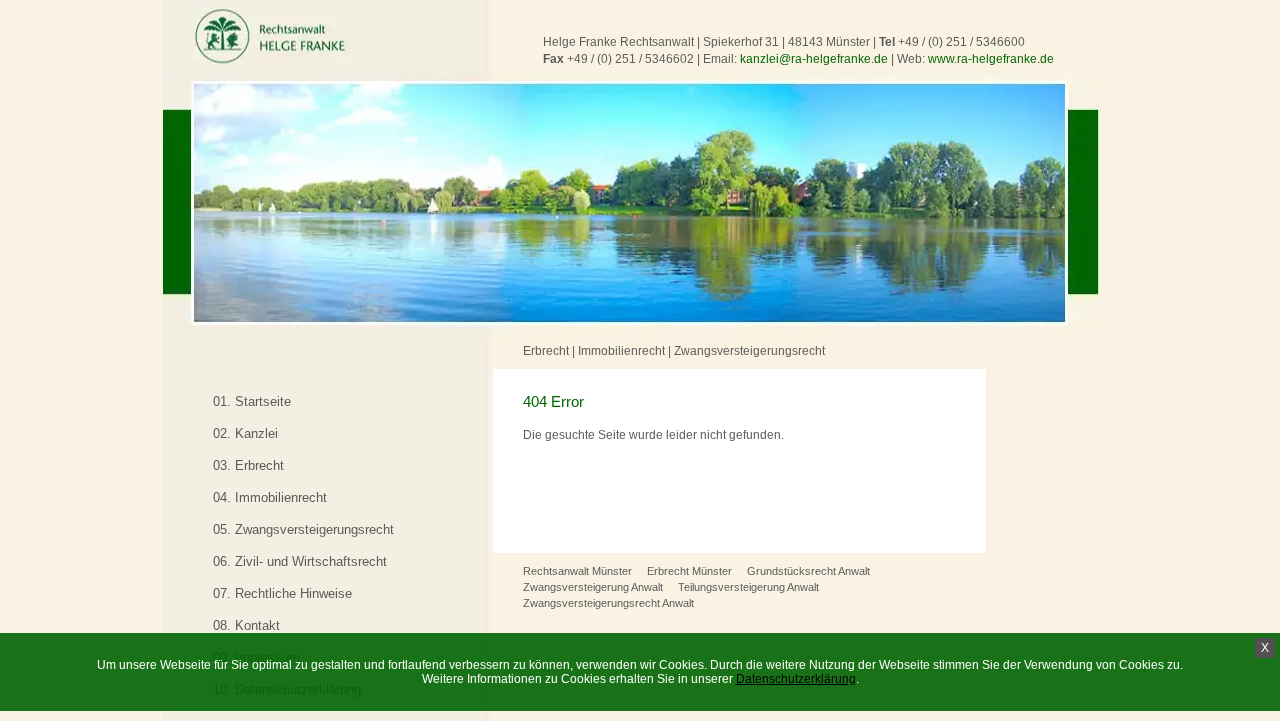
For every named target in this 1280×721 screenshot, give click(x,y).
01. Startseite (252, 401)
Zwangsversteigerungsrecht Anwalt (608, 603)
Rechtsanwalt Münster (577, 571)
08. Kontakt (246, 625)
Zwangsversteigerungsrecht (749, 351)
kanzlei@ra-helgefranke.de (814, 59)
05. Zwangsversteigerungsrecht (303, 529)
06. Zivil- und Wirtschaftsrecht (300, 561)
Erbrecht (546, 351)
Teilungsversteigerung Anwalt (748, 587)
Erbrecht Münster (689, 571)
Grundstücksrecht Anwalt (808, 571)
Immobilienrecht (621, 351)
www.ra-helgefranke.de (991, 59)
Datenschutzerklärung (796, 679)
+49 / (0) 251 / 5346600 (961, 42)
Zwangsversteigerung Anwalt (593, 587)
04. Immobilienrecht (270, 497)
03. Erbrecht (248, 465)
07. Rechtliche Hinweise (282, 593)
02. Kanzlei (245, 433)
